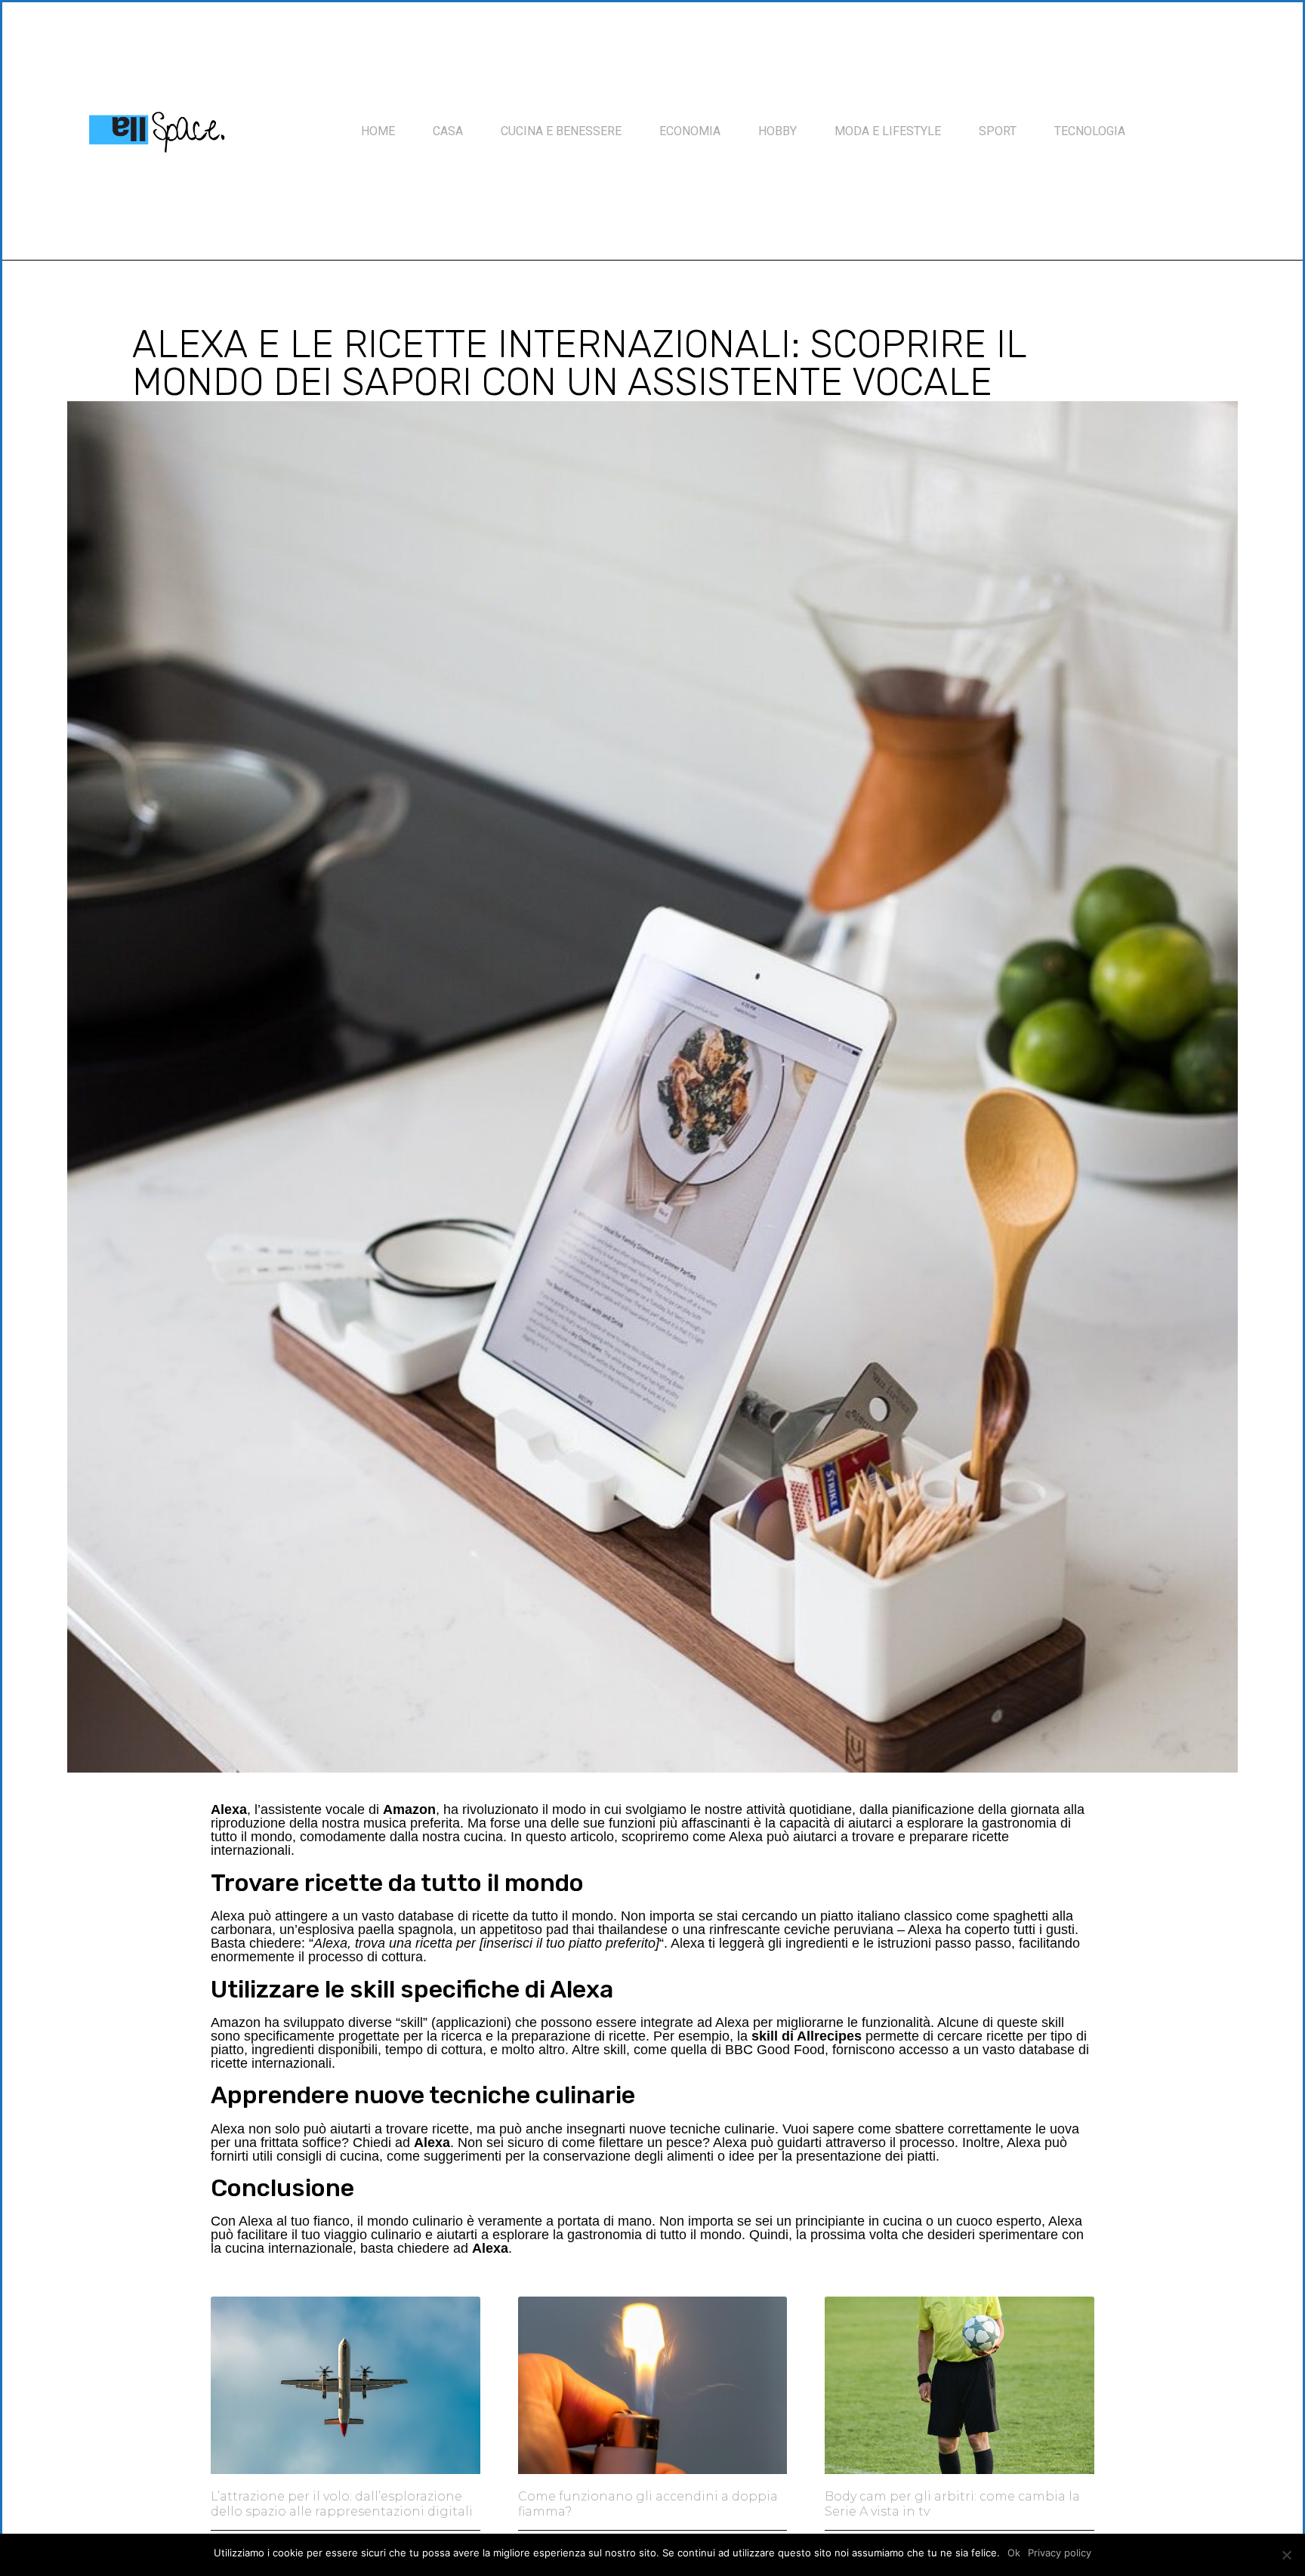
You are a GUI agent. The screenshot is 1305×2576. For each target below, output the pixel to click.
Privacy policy (1060, 2553)
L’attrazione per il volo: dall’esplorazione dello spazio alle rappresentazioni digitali (342, 2504)
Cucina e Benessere (561, 131)
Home (378, 131)
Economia (690, 131)
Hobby (777, 131)
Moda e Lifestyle (888, 131)
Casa (448, 131)
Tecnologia (1090, 131)
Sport (998, 131)
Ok (1014, 2553)
